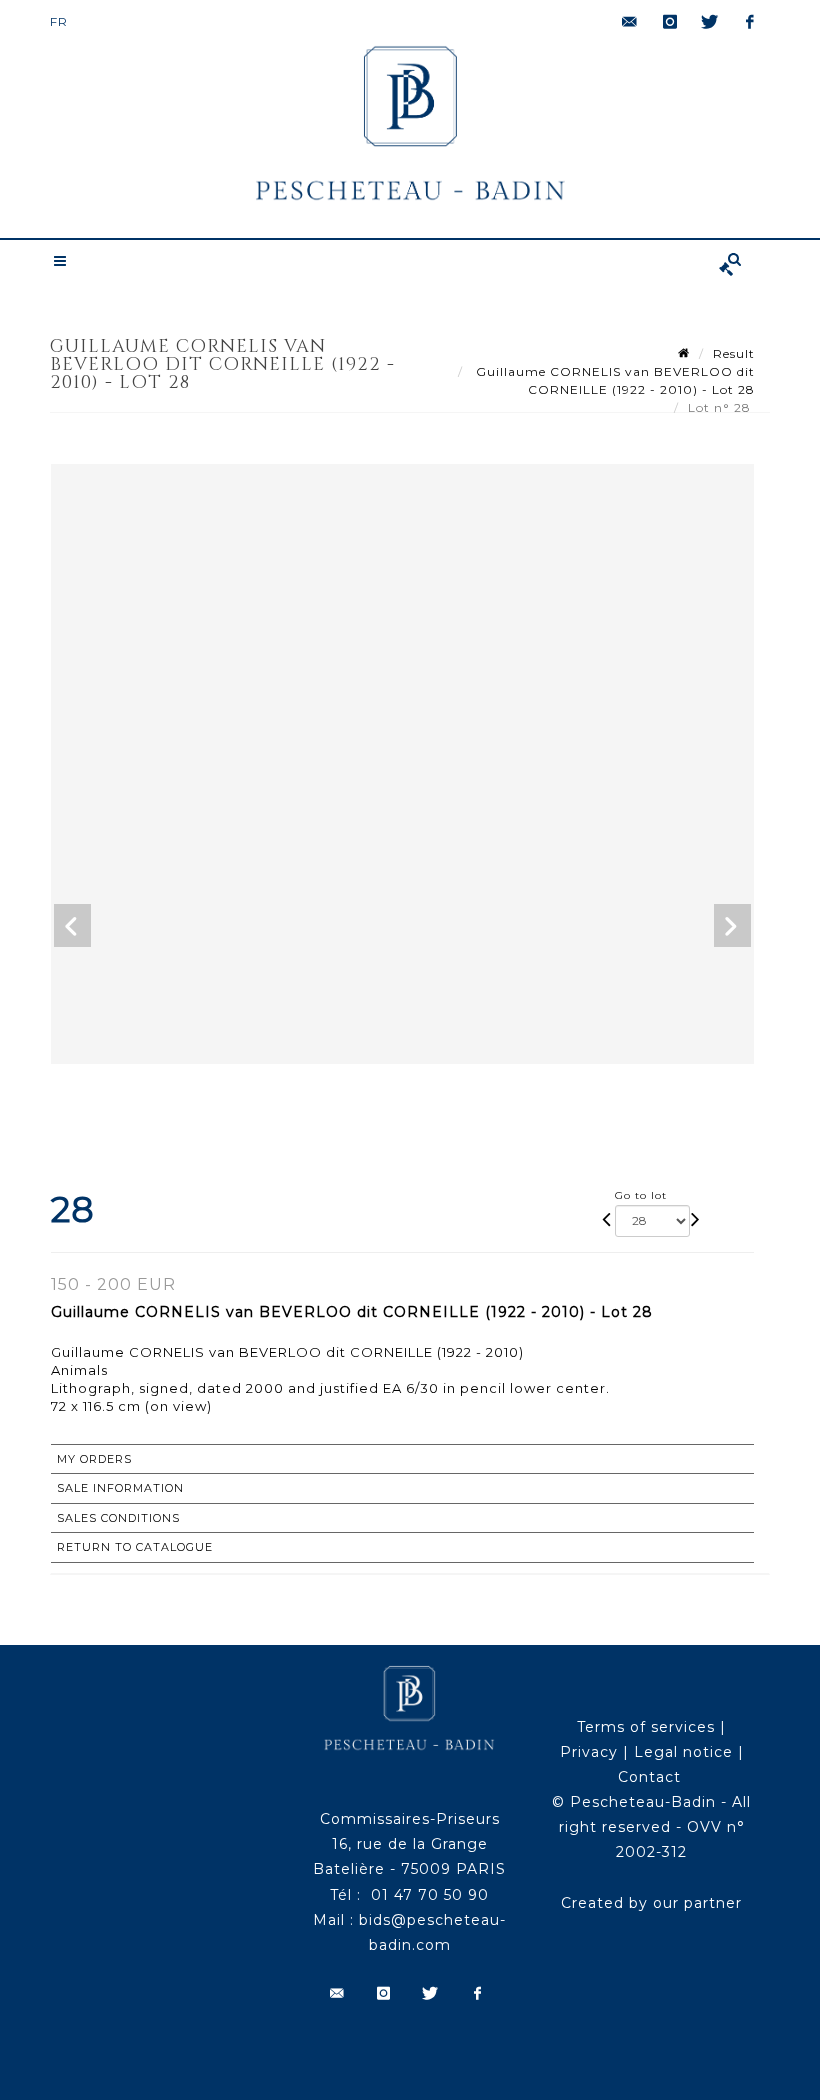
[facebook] (750, 22)
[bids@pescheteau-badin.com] (630, 22)
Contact (649, 1777)
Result (734, 353)
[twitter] (710, 22)
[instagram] (670, 22)
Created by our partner (651, 1903)
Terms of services (646, 1727)
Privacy (589, 1752)
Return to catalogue (135, 1547)
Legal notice (683, 1752)
